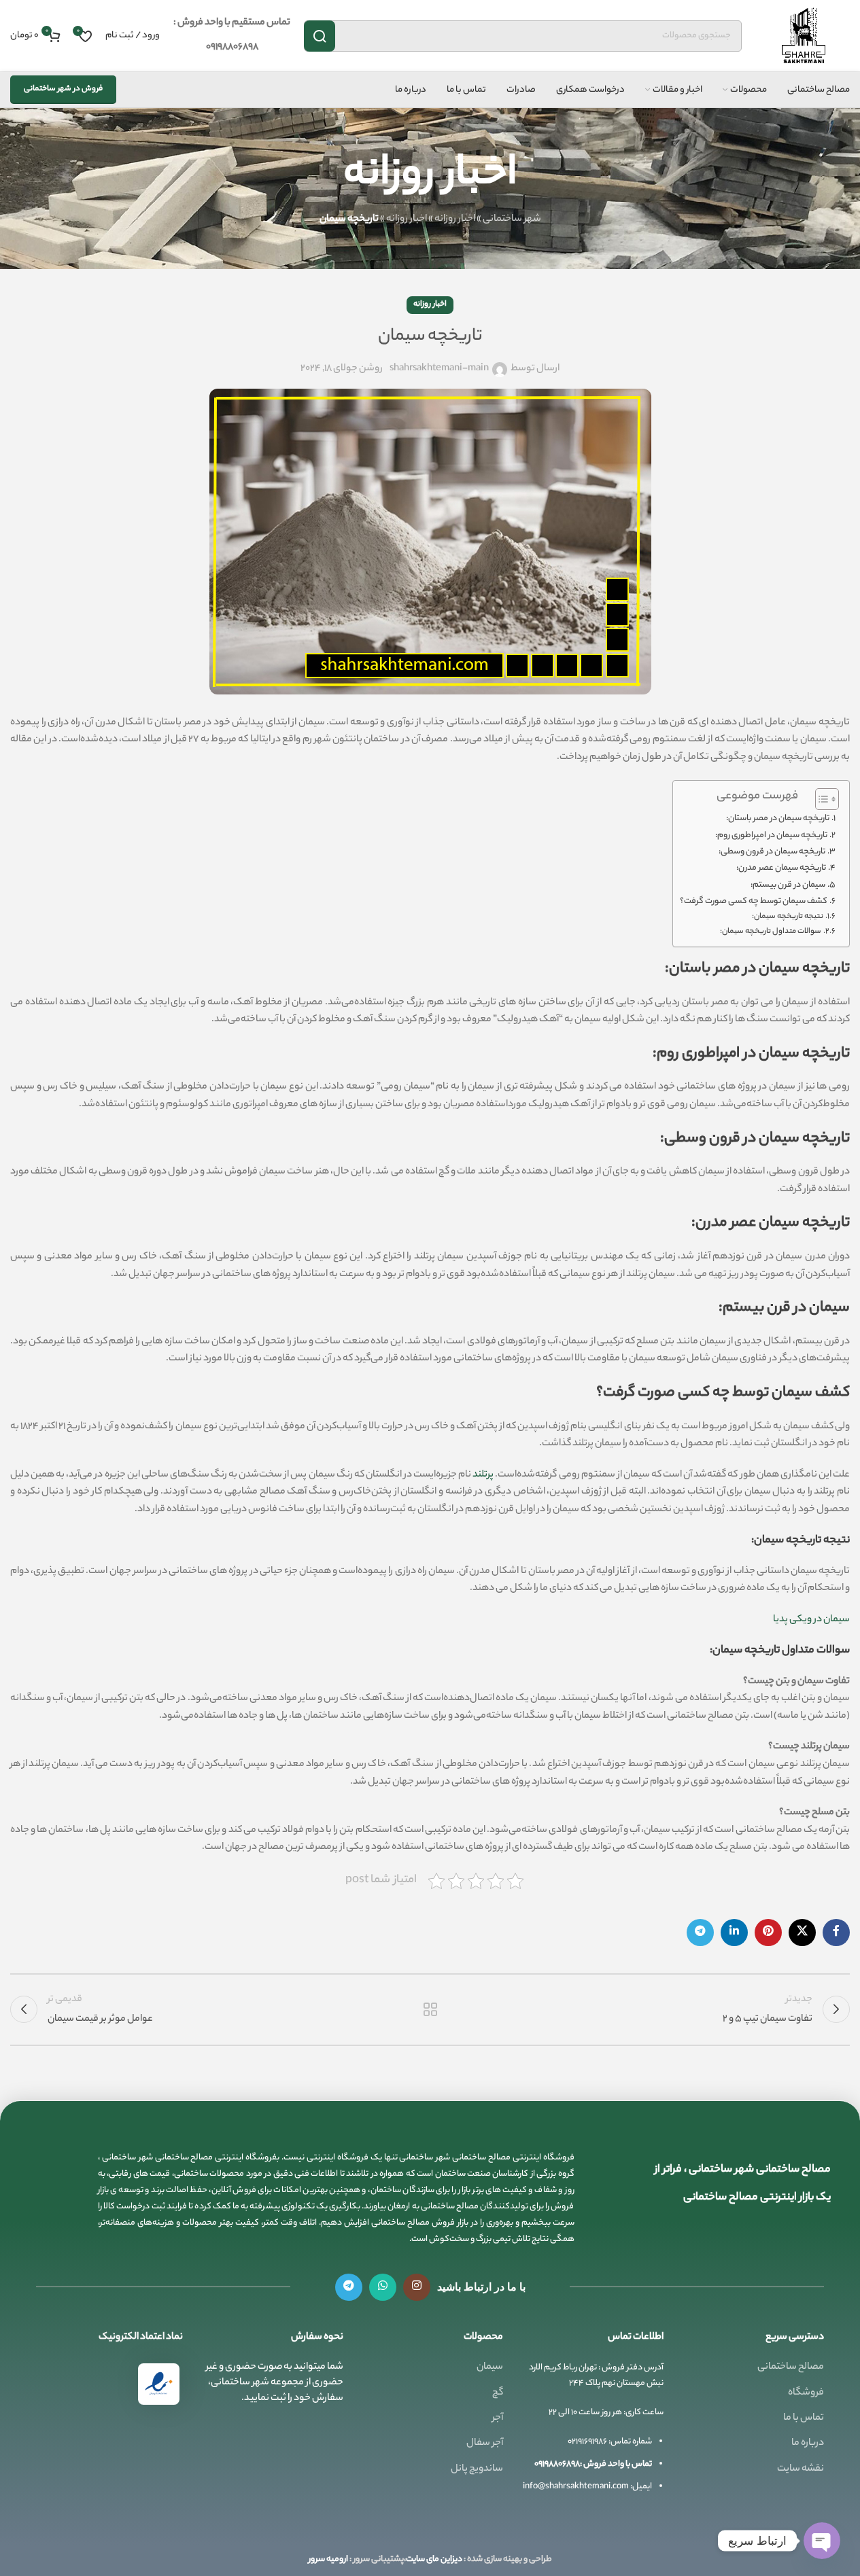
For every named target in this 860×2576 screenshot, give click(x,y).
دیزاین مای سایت (434, 2559)
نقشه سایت (801, 2469)
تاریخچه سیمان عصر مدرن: (781, 868)
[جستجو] (320, 36)
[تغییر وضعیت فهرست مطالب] (820, 799)
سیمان (490, 2367)
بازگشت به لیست (430, 2009)
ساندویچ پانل (477, 2469)
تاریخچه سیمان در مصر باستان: (778, 819)
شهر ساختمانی (512, 219)
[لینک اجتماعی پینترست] (768, 1933)
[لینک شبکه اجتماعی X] (802, 1933)
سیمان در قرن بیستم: (788, 885)
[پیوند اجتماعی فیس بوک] (836, 1933)
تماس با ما (804, 2418)
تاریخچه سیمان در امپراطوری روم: (771, 836)
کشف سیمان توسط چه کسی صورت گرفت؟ (754, 902)
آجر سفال (485, 2443)
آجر (498, 2418)
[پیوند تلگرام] (700, 1933)
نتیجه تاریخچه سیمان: (788, 917)
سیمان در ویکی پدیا (811, 1620)
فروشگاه (806, 2393)
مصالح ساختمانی (791, 2367)
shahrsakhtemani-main (439, 369)
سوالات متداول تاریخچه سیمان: (771, 932)
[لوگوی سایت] (803, 36)
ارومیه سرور (328, 2559)
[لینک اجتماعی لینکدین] (734, 1933)
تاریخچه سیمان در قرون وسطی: (772, 852)
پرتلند (483, 1475)
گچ (498, 2393)
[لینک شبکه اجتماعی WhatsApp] (383, 2287)
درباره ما (808, 2443)
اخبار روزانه (455, 219)
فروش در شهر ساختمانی (63, 89)
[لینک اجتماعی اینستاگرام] (417, 2287)
